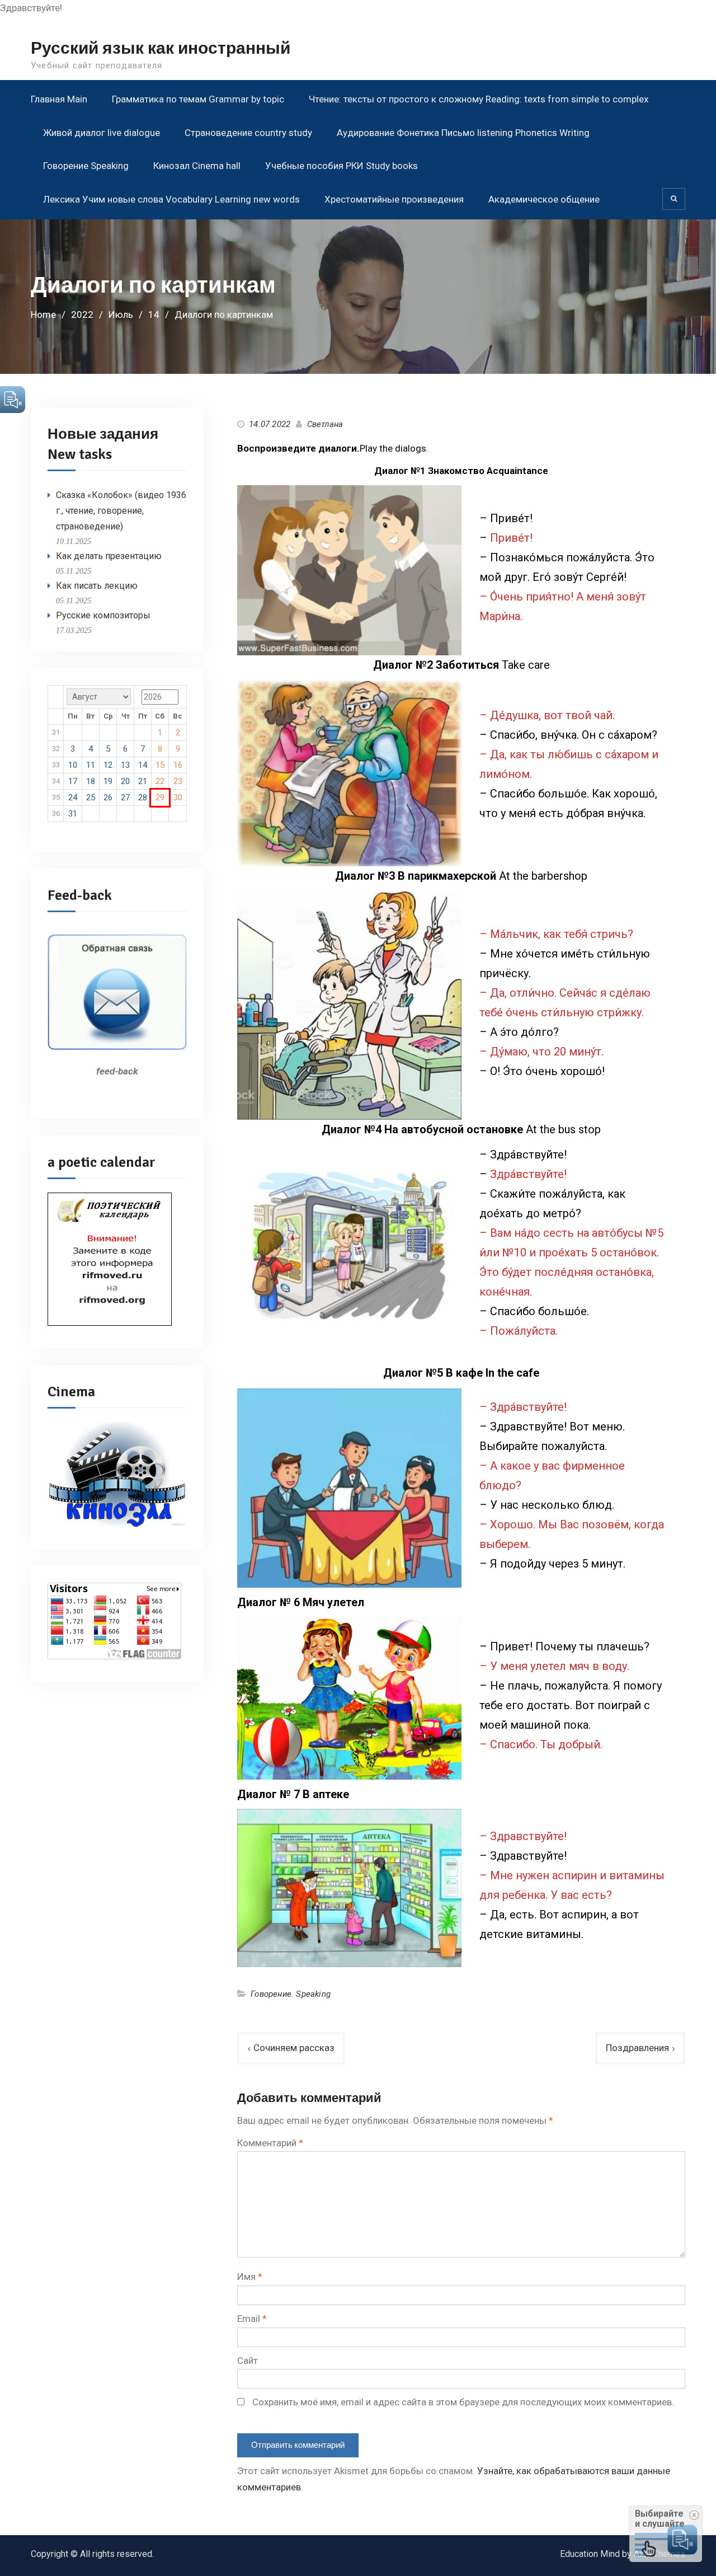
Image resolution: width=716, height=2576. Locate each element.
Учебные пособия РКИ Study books (341, 166)
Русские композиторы (103, 615)
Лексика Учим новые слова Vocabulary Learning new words (171, 199)
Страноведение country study (248, 133)
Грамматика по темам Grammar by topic (198, 99)
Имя (250, 2277)
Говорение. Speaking (291, 1994)
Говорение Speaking (86, 166)
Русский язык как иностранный (161, 48)
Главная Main (59, 99)
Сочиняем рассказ (294, 2048)
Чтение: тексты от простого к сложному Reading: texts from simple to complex (479, 99)
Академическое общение (544, 199)
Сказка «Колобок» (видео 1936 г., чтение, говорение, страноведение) (121, 511)
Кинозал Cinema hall (197, 166)
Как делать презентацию (109, 556)
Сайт (248, 2361)
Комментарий (270, 2143)
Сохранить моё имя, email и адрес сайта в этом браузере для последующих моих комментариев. (463, 2402)
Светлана (325, 424)
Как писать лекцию (97, 586)
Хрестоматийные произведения (394, 199)
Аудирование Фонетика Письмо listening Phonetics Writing (463, 133)
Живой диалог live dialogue (102, 133)
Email (252, 2319)
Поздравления (637, 2048)
